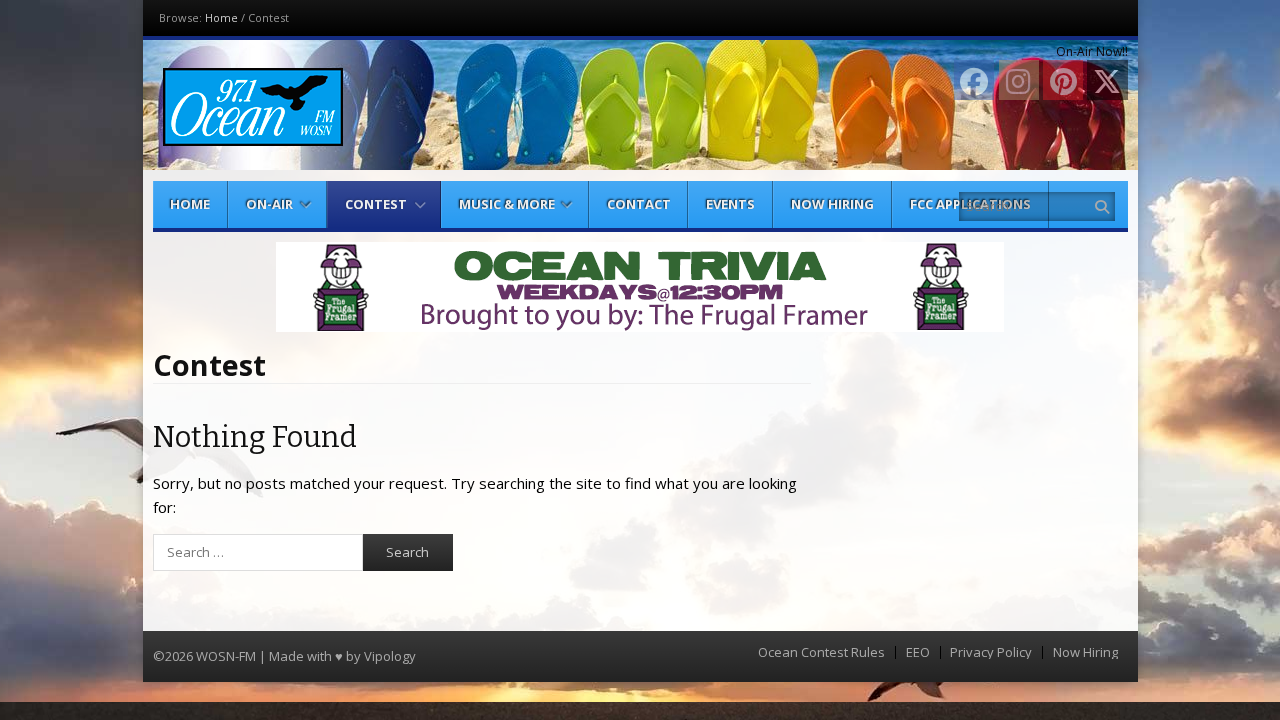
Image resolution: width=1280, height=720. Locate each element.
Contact (639, 204)
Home (221, 17)
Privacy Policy (991, 652)
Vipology (390, 656)
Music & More (507, 204)
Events (730, 204)
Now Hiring (832, 204)
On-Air (269, 204)
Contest (376, 204)
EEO (918, 652)
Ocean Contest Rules (821, 652)
